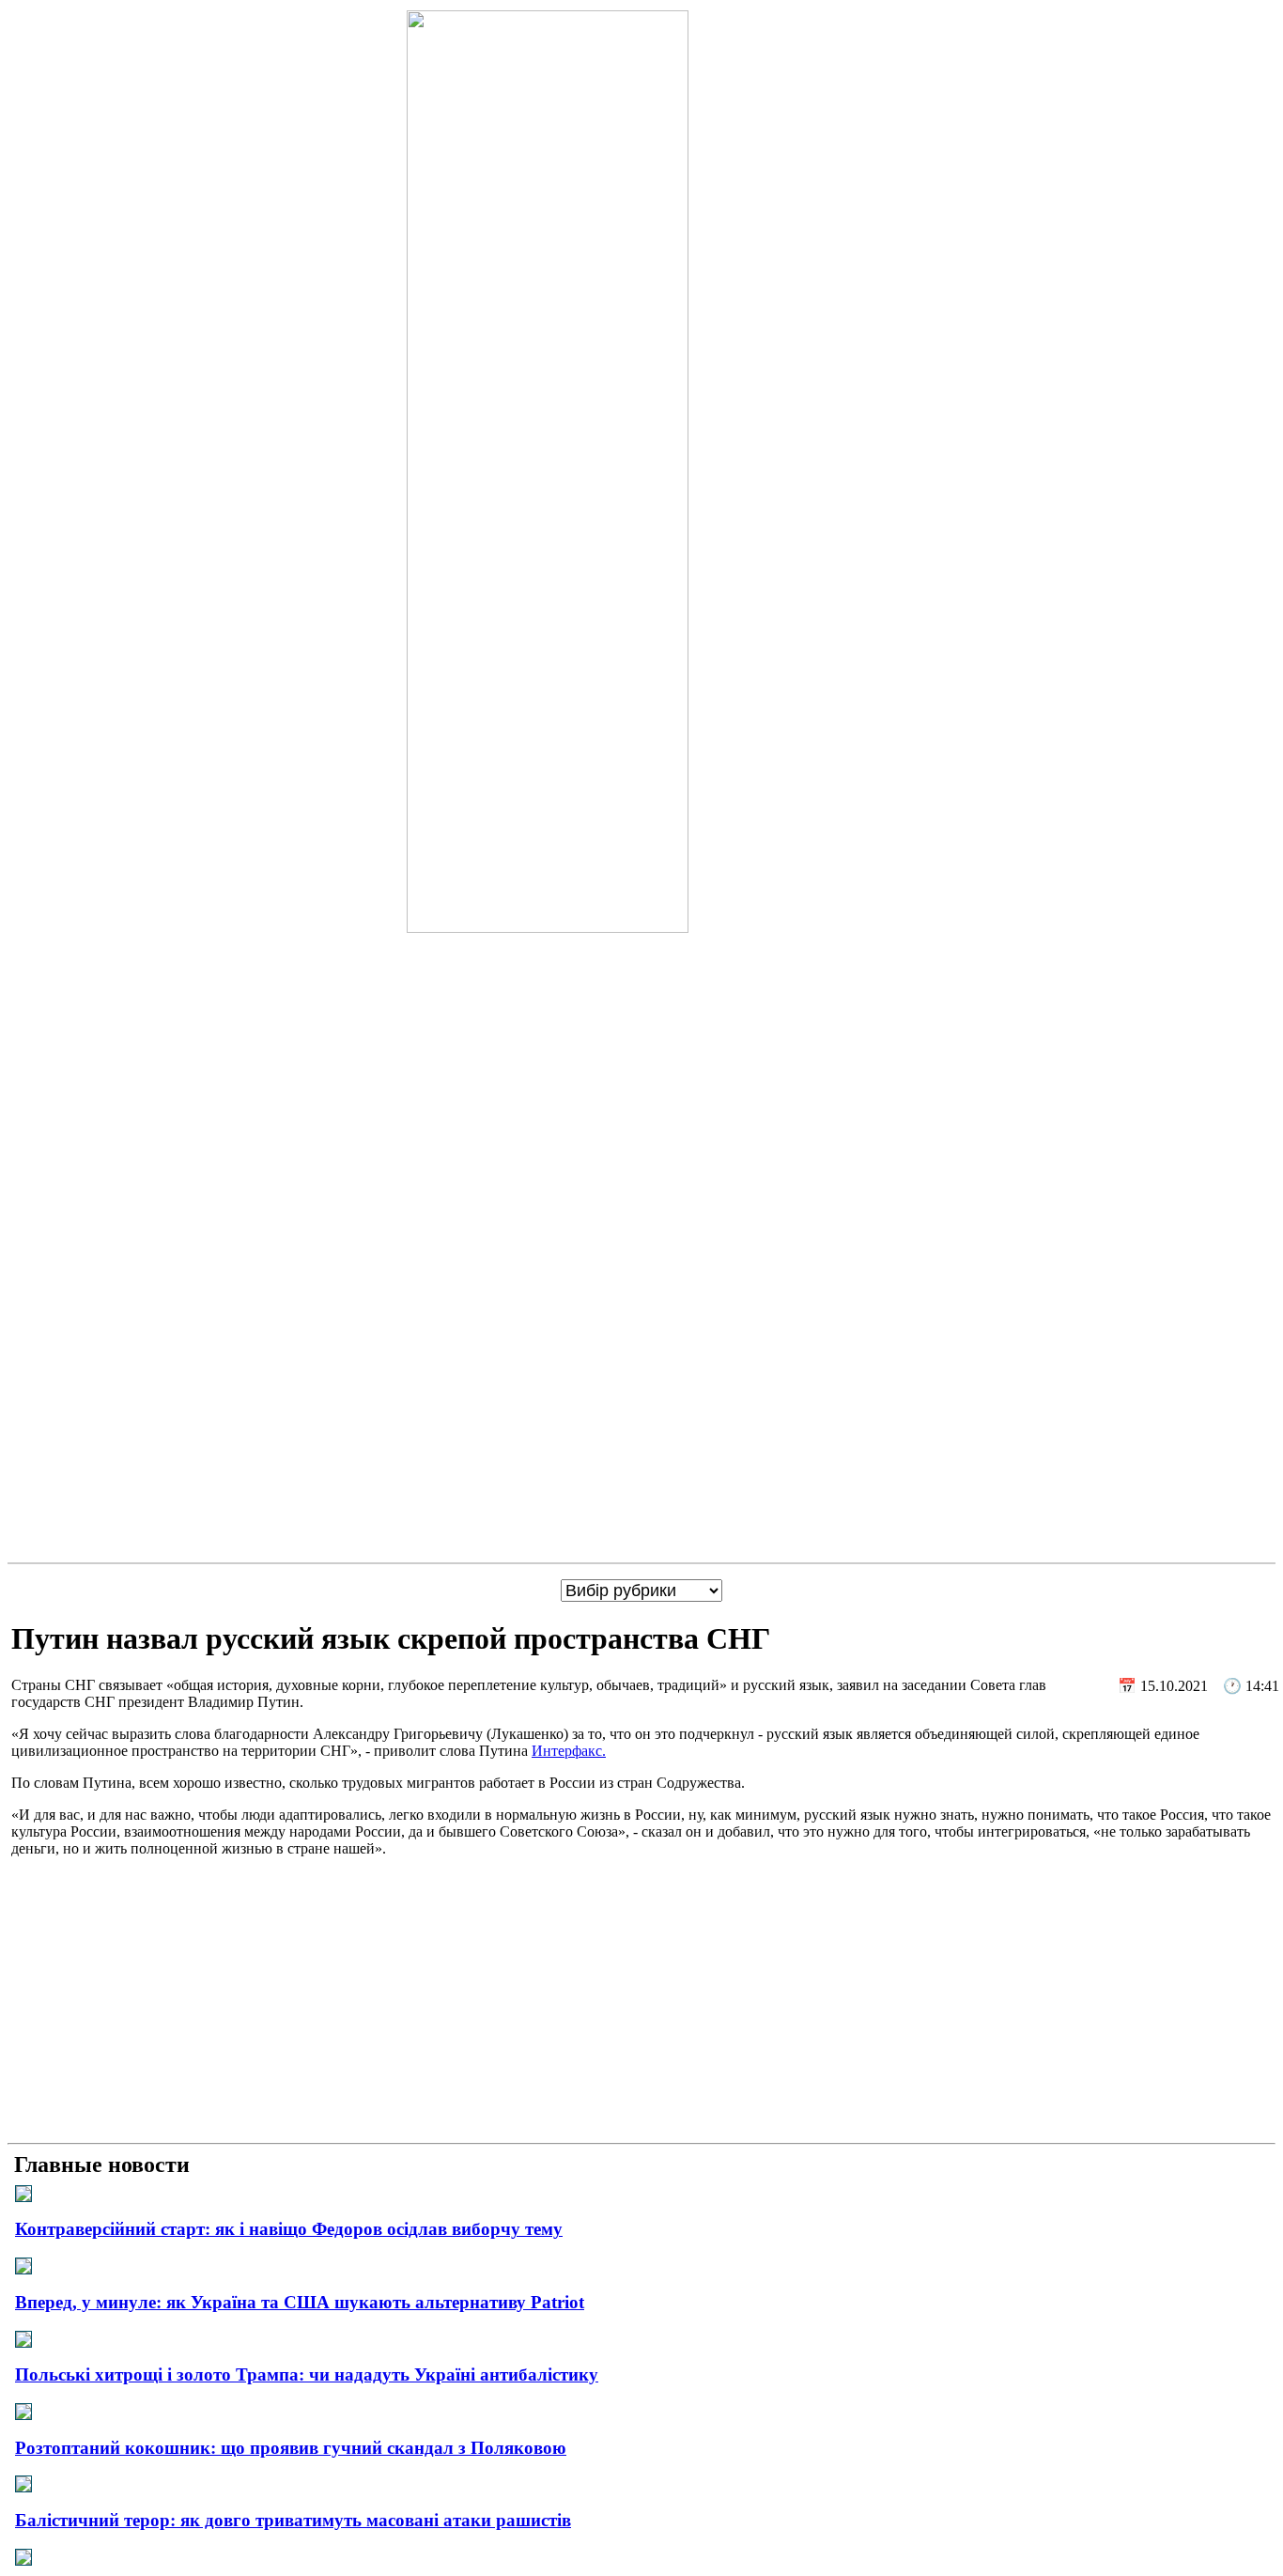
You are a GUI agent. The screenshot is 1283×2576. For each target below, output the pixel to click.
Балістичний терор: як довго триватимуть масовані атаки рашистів (293, 2520)
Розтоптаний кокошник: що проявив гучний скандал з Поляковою (291, 2448)
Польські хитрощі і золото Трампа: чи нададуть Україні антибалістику (307, 2374)
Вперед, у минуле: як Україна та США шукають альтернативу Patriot (300, 2302)
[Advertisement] (641, 2004)
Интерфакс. (569, 1751)
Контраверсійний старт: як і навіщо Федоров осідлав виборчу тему (289, 2229)
